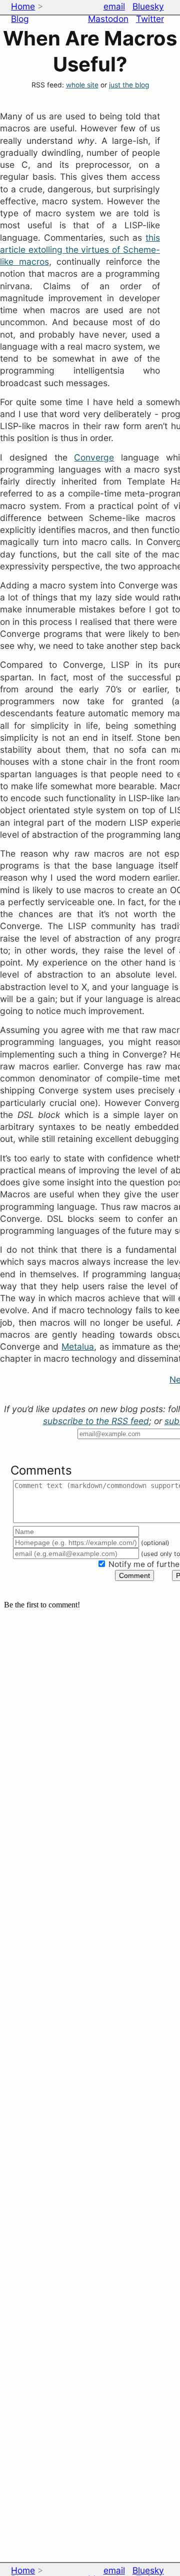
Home (23, 6)
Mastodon (108, 19)
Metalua (78, 1346)
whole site (82, 85)
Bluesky (148, 6)
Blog (20, 19)
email (114, 6)
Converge (94, 457)
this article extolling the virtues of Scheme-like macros (80, 250)
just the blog (129, 85)
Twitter (150, 19)
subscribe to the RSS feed (96, 1421)
